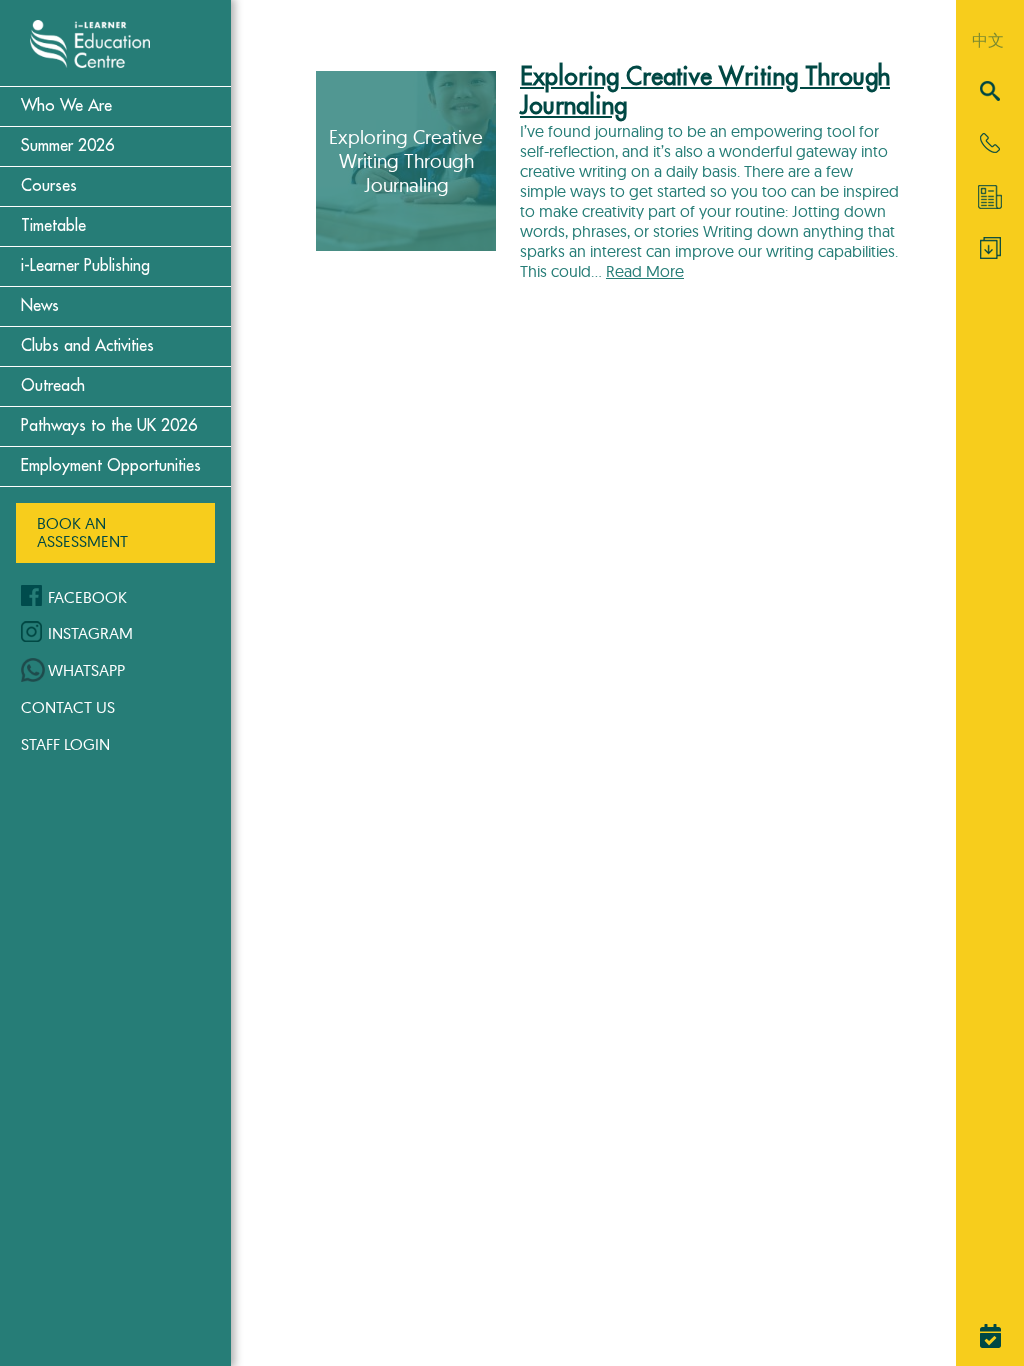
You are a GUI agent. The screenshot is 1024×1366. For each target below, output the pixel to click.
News (40, 306)
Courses (49, 186)
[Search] (990, 92)
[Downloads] (990, 253)
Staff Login (65, 744)
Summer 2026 (67, 146)
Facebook (87, 597)
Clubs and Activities (87, 346)
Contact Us (68, 707)
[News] (990, 197)
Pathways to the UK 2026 (109, 426)
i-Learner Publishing (85, 266)
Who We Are (66, 106)
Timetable (53, 226)
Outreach (53, 386)
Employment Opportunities (111, 466)
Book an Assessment (82, 532)
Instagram (90, 633)
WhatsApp (86, 670)
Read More (645, 271)
